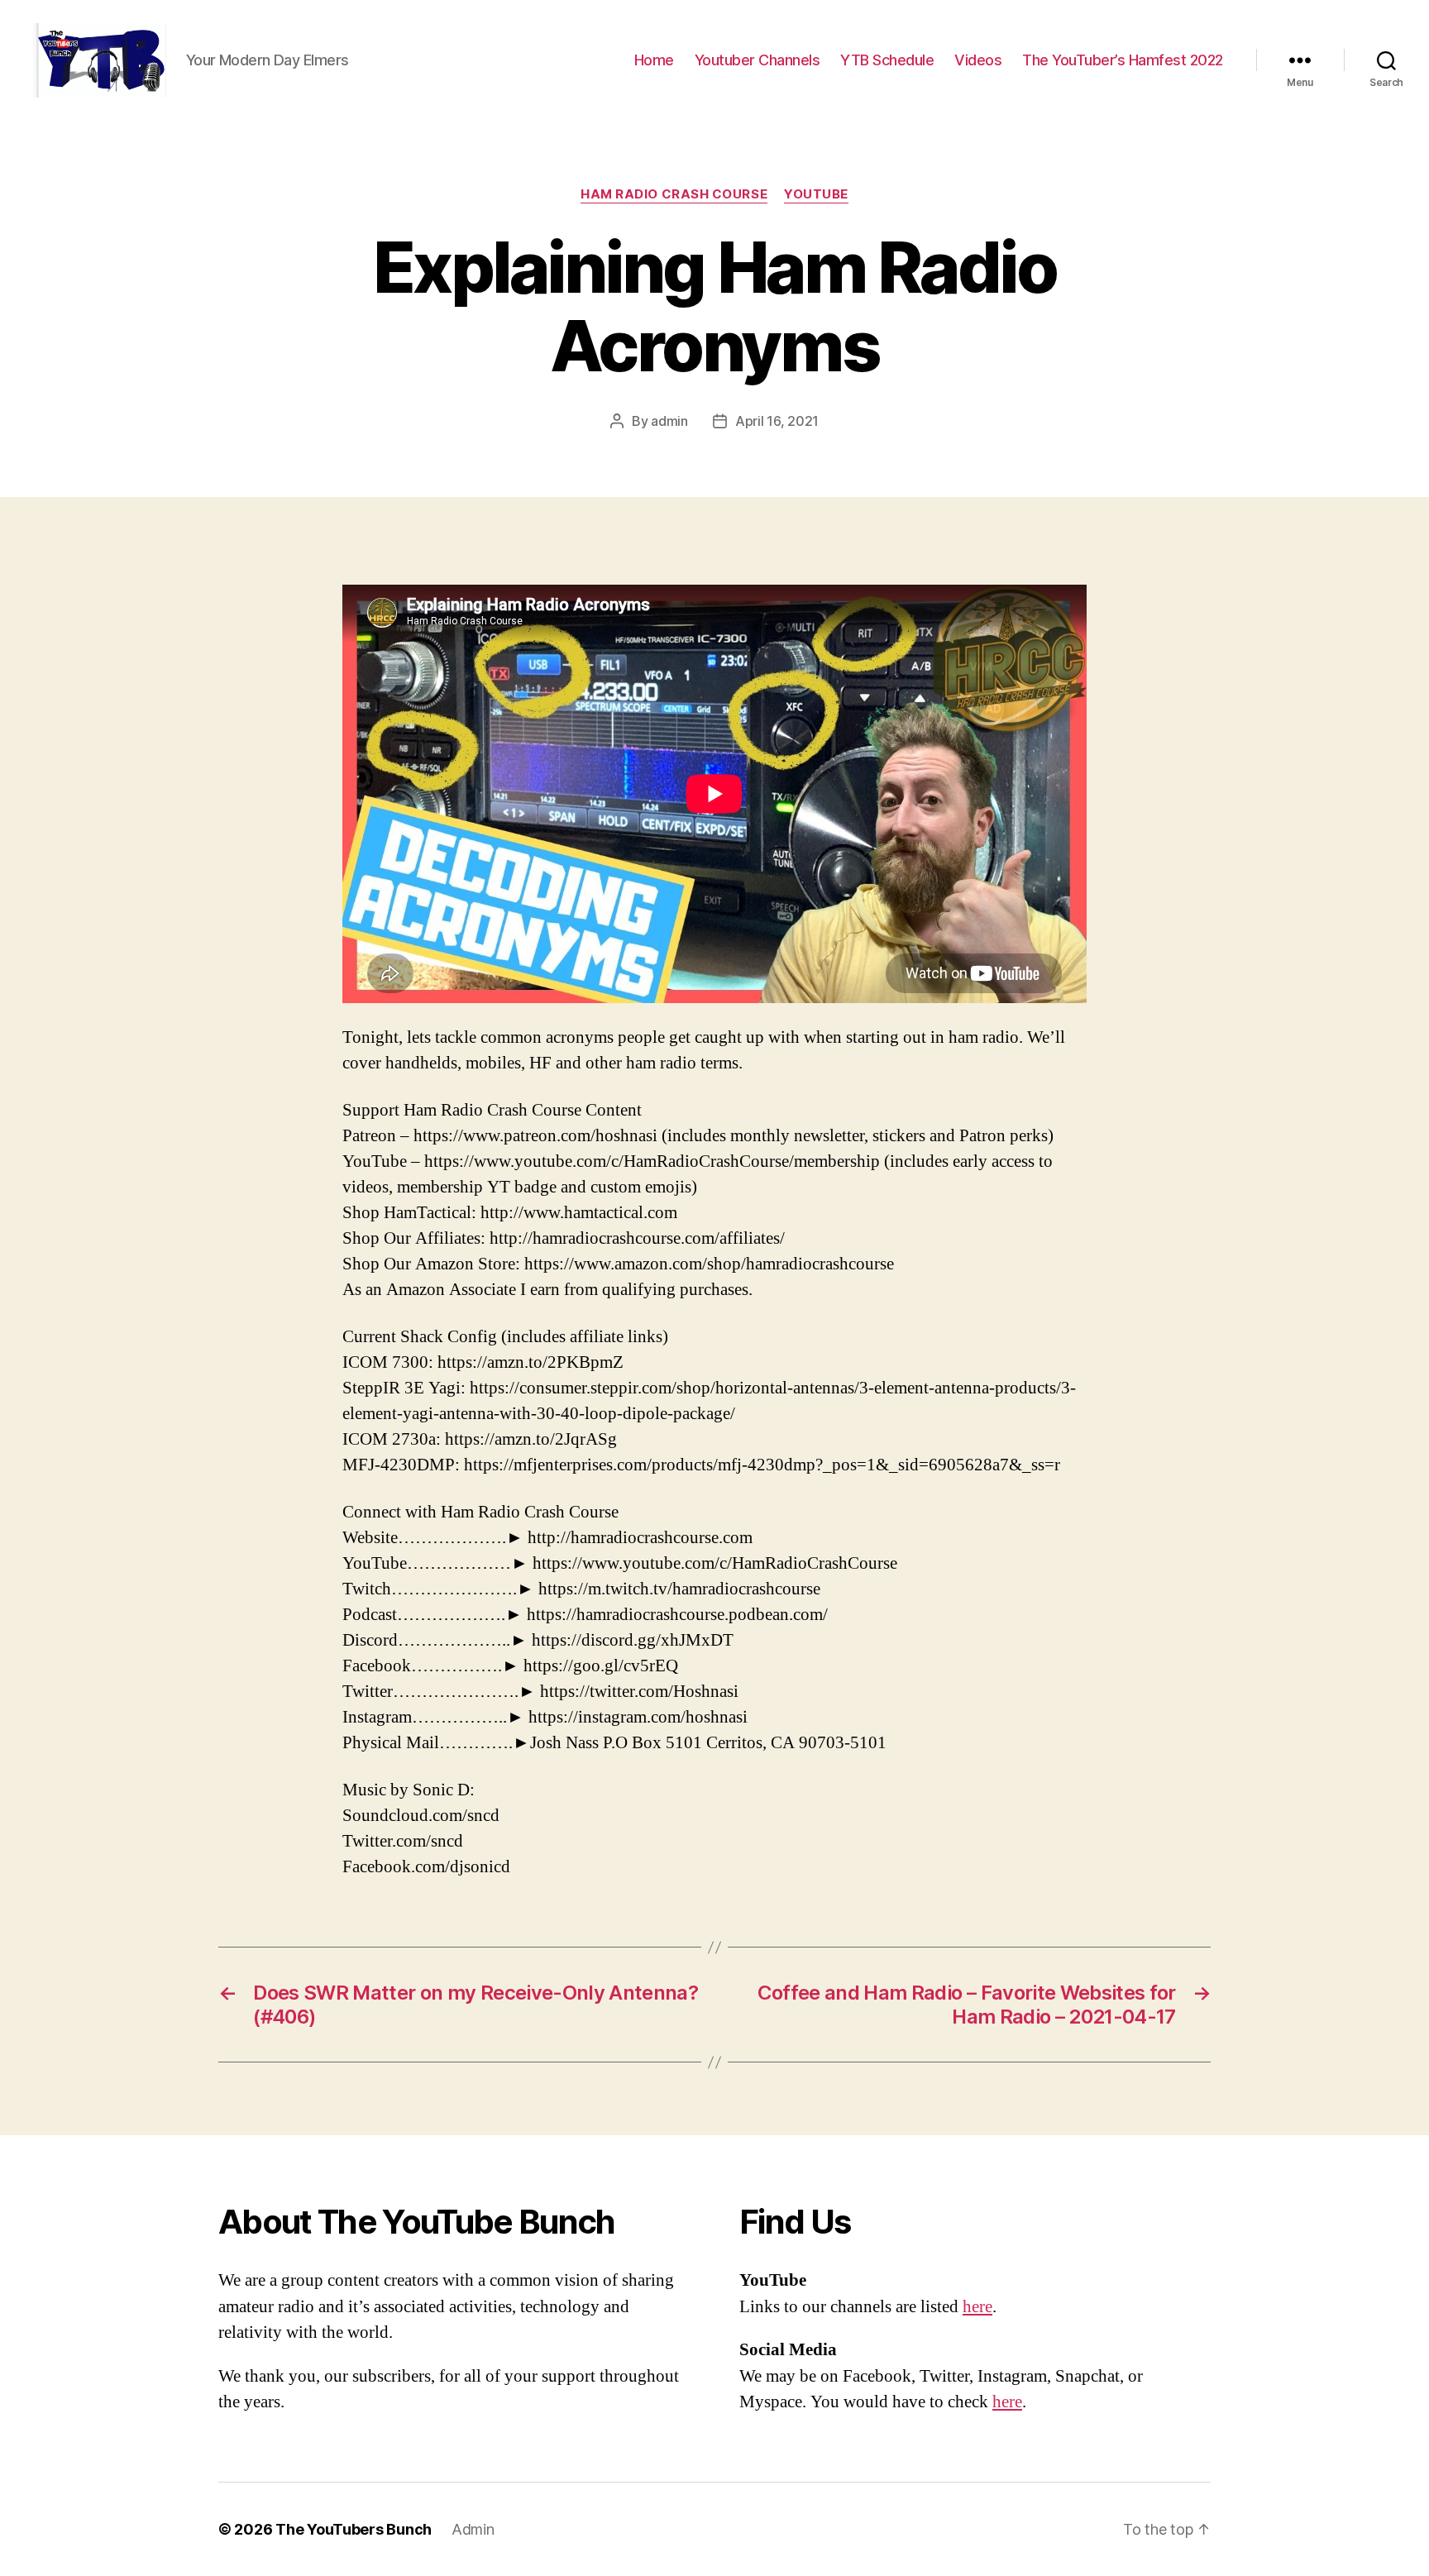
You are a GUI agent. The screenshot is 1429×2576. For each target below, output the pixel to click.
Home (654, 60)
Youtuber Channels (758, 60)
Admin (473, 2529)
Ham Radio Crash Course (674, 194)
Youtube (816, 194)
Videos (978, 60)
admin (669, 421)
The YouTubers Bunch (354, 2529)
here (977, 2307)
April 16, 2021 (777, 421)
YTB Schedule (887, 60)
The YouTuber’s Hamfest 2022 (1123, 60)
